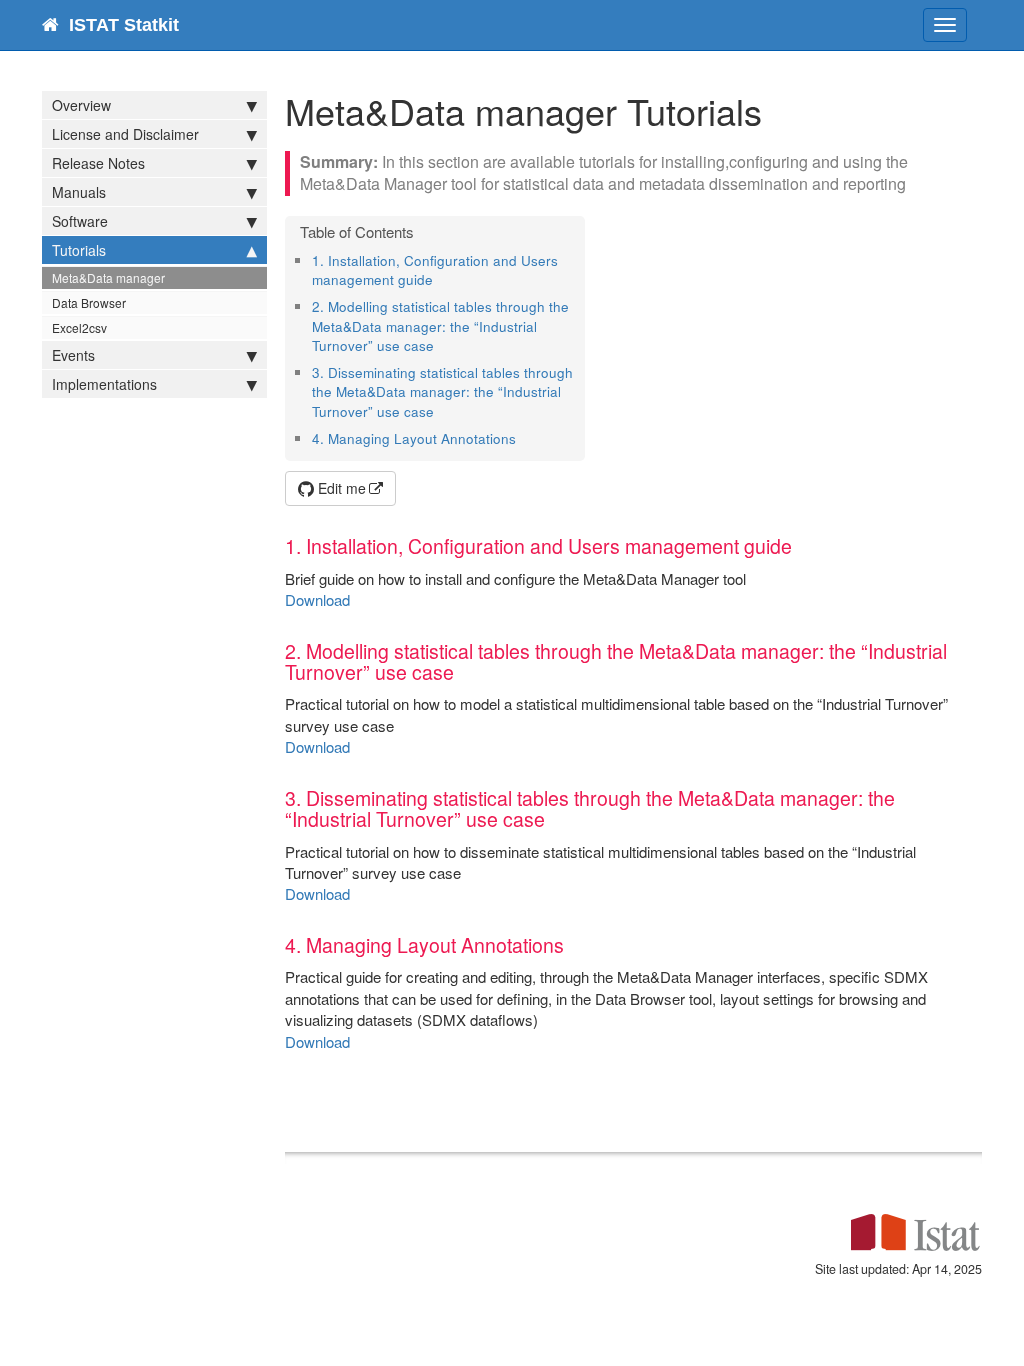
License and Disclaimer (125, 134)
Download (317, 599)
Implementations (104, 384)
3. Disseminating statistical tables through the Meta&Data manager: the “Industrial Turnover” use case (442, 392)
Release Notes (98, 163)
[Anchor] (439, 279)
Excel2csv (79, 327)
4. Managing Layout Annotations (414, 438)
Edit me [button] (340, 488)
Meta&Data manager (108, 277)
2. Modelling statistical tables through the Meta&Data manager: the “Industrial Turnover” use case (440, 326)
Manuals (79, 192)
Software (80, 221)
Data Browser (89, 302)
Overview (81, 105)
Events (73, 355)
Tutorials (79, 250)
